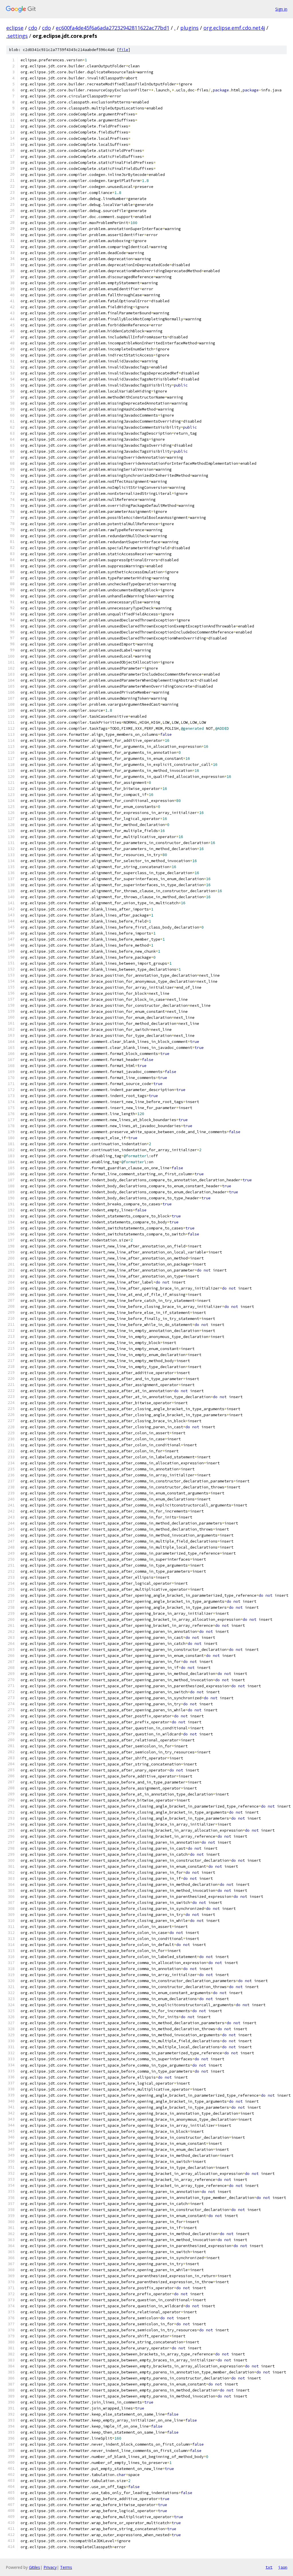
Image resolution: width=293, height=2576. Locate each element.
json (283, 2567)
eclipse (15, 28)
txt (269, 2567)
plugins (189, 28)
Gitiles (34, 2567)
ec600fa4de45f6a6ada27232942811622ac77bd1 (113, 28)
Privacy (50, 2567)
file (124, 50)
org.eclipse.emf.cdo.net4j (234, 28)
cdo (33, 28)
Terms (66, 2567)
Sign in (281, 9)
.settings (17, 36)
